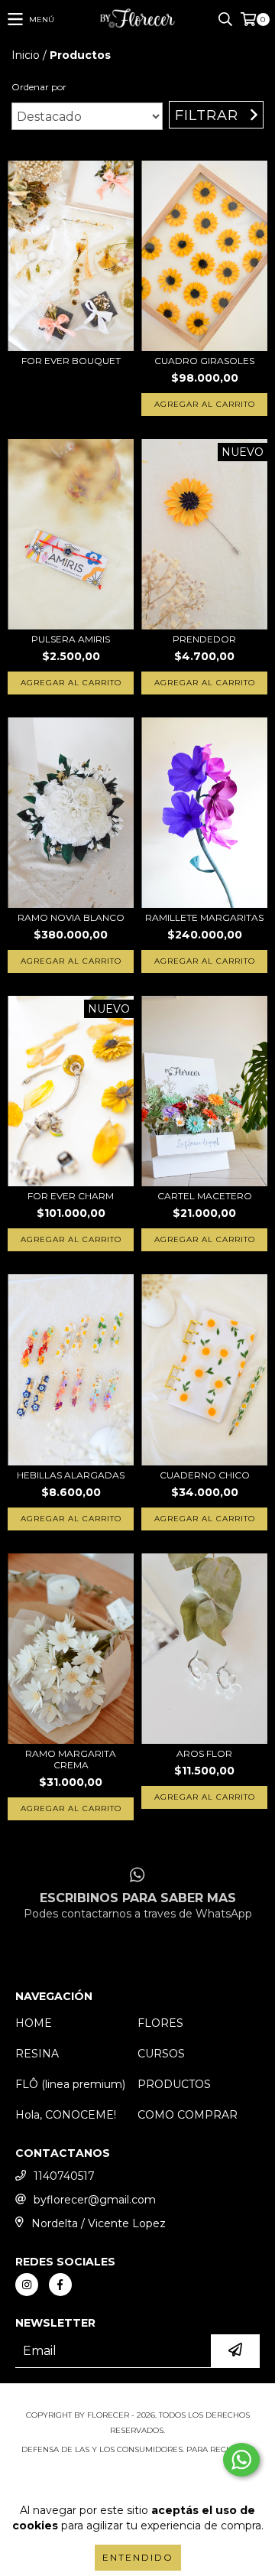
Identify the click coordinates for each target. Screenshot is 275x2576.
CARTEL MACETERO (205, 1196)
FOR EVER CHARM (71, 1196)
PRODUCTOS (174, 2084)
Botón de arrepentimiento (137, 2480)
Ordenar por (39, 87)
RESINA (37, 2054)
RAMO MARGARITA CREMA (71, 1759)
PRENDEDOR (204, 639)
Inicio (26, 55)
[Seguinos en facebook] (60, 2285)
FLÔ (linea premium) (70, 2084)
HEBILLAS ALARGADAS (71, 1475)
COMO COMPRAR (188, 2115)
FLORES (160, 2023)
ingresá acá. (138, 2465)
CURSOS (161, 2054)
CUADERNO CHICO (205, 1475)
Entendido (138, 2557)
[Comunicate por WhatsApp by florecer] (241, 2460)
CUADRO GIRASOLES (204, 361)
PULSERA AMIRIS (71, 639)
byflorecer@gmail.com (95, 2200)
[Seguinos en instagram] (27, 2285)
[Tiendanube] (138, 2400)
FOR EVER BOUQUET (71, 361)
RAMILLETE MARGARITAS (204, 917)
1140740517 (64, 2176)
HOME (34, 2023)
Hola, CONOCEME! (66, 2115)
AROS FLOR (204, 1753)
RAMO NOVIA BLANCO (71, 917)
